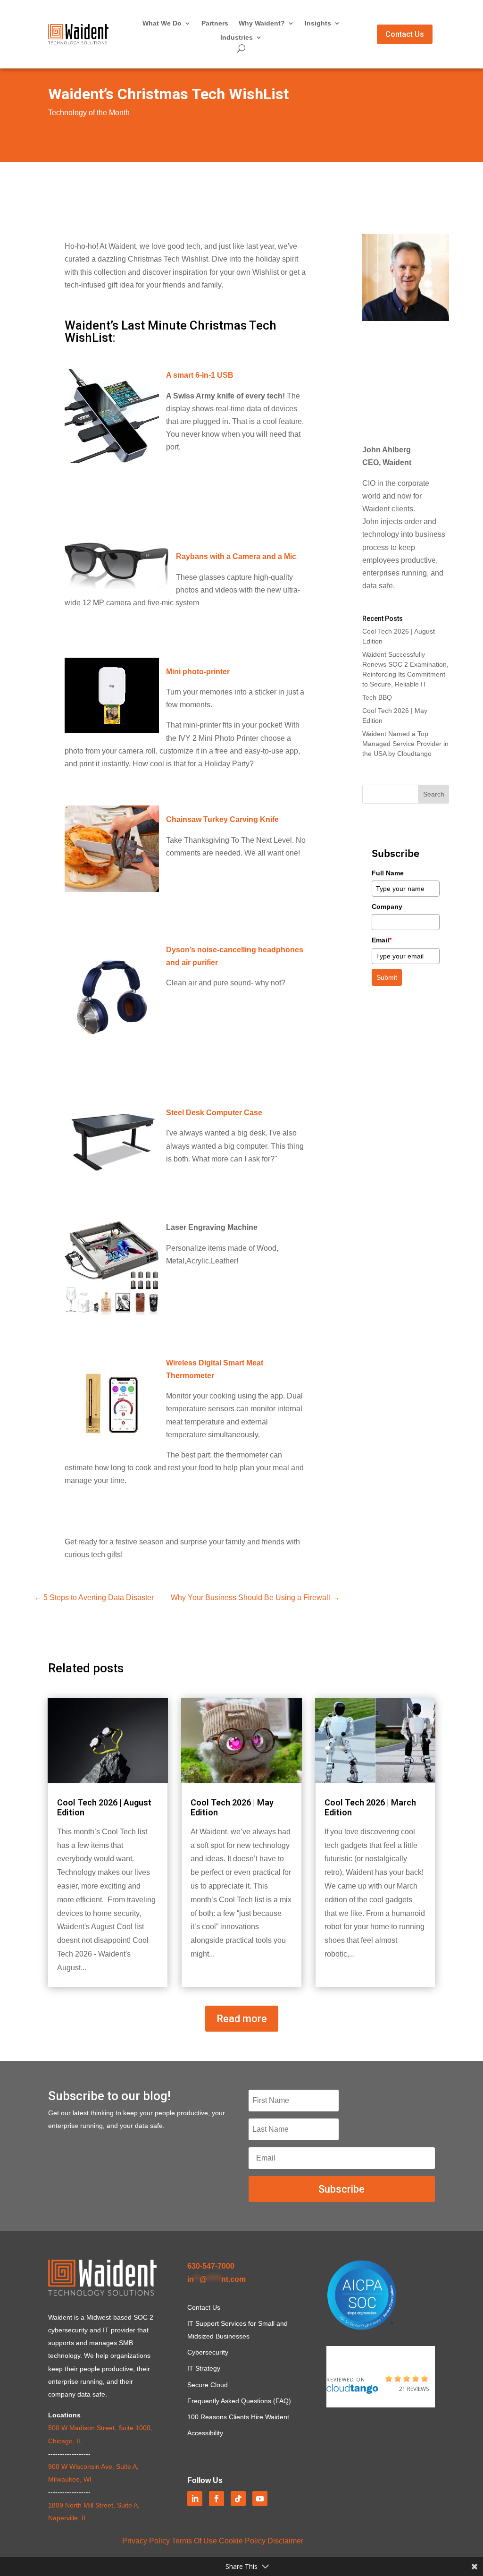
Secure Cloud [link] (208, 2385)
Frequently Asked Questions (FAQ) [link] (239, 2401)
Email (382, 940)
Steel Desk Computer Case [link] (214, 1113)
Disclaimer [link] (285, 2541)
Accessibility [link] (205, 2433)
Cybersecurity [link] (208, 2352)
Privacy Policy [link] (146, 2541)
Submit (387, 977)
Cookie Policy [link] (242, 2541)
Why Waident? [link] (262, 23)
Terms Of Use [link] (194, 2541)
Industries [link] (237, 38)
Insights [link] (318, 23)
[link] (78, 42)
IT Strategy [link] (204, 2368)
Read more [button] (242, 2019)
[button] (434, 794)
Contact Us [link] (204, 2307)
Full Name (388, 873)
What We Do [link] (162, 23)
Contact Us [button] (405, 34)
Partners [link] (215, 23)
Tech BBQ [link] (377, 697)
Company (387, 907)
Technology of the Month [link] (89, 113)
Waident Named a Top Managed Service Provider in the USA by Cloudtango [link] (405, 744)
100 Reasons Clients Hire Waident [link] (238, 2417)
